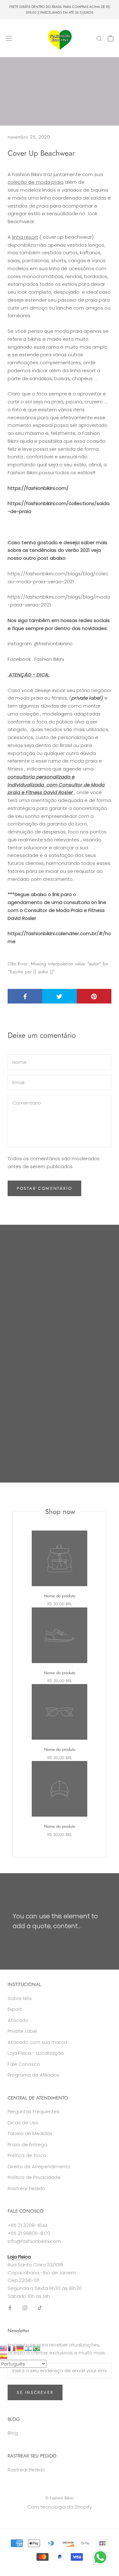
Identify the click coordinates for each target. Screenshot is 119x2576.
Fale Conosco (24, 2064)
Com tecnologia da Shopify (60, 2507)
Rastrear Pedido (26, 2188)
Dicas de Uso (23, 2123)
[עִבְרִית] (29, 2348)
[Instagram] (25, 2308)
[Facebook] (10, 2308)
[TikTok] (40, 2308)
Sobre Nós (20, 1998)
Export (15, 2009)
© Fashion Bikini (60, 2498)
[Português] (37, 2348)
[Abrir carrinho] (111, 38)
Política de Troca (27, 2155)
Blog (13, 2433)
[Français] (12, 2348)
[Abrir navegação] (9, 38)
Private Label (22, 2031)
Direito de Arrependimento (39, 2166)
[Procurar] (99, 38)
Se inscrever (35, 2392)
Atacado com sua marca (37, 2042)
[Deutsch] (20, 2348)
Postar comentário (44, 1188)
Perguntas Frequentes (33, 2111)
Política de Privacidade (34, 2177)
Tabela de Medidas (30, 2133)
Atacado (18, 2020)
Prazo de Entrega (27, 2144)
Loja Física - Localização (36, 2053)
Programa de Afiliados (33, 2075)
